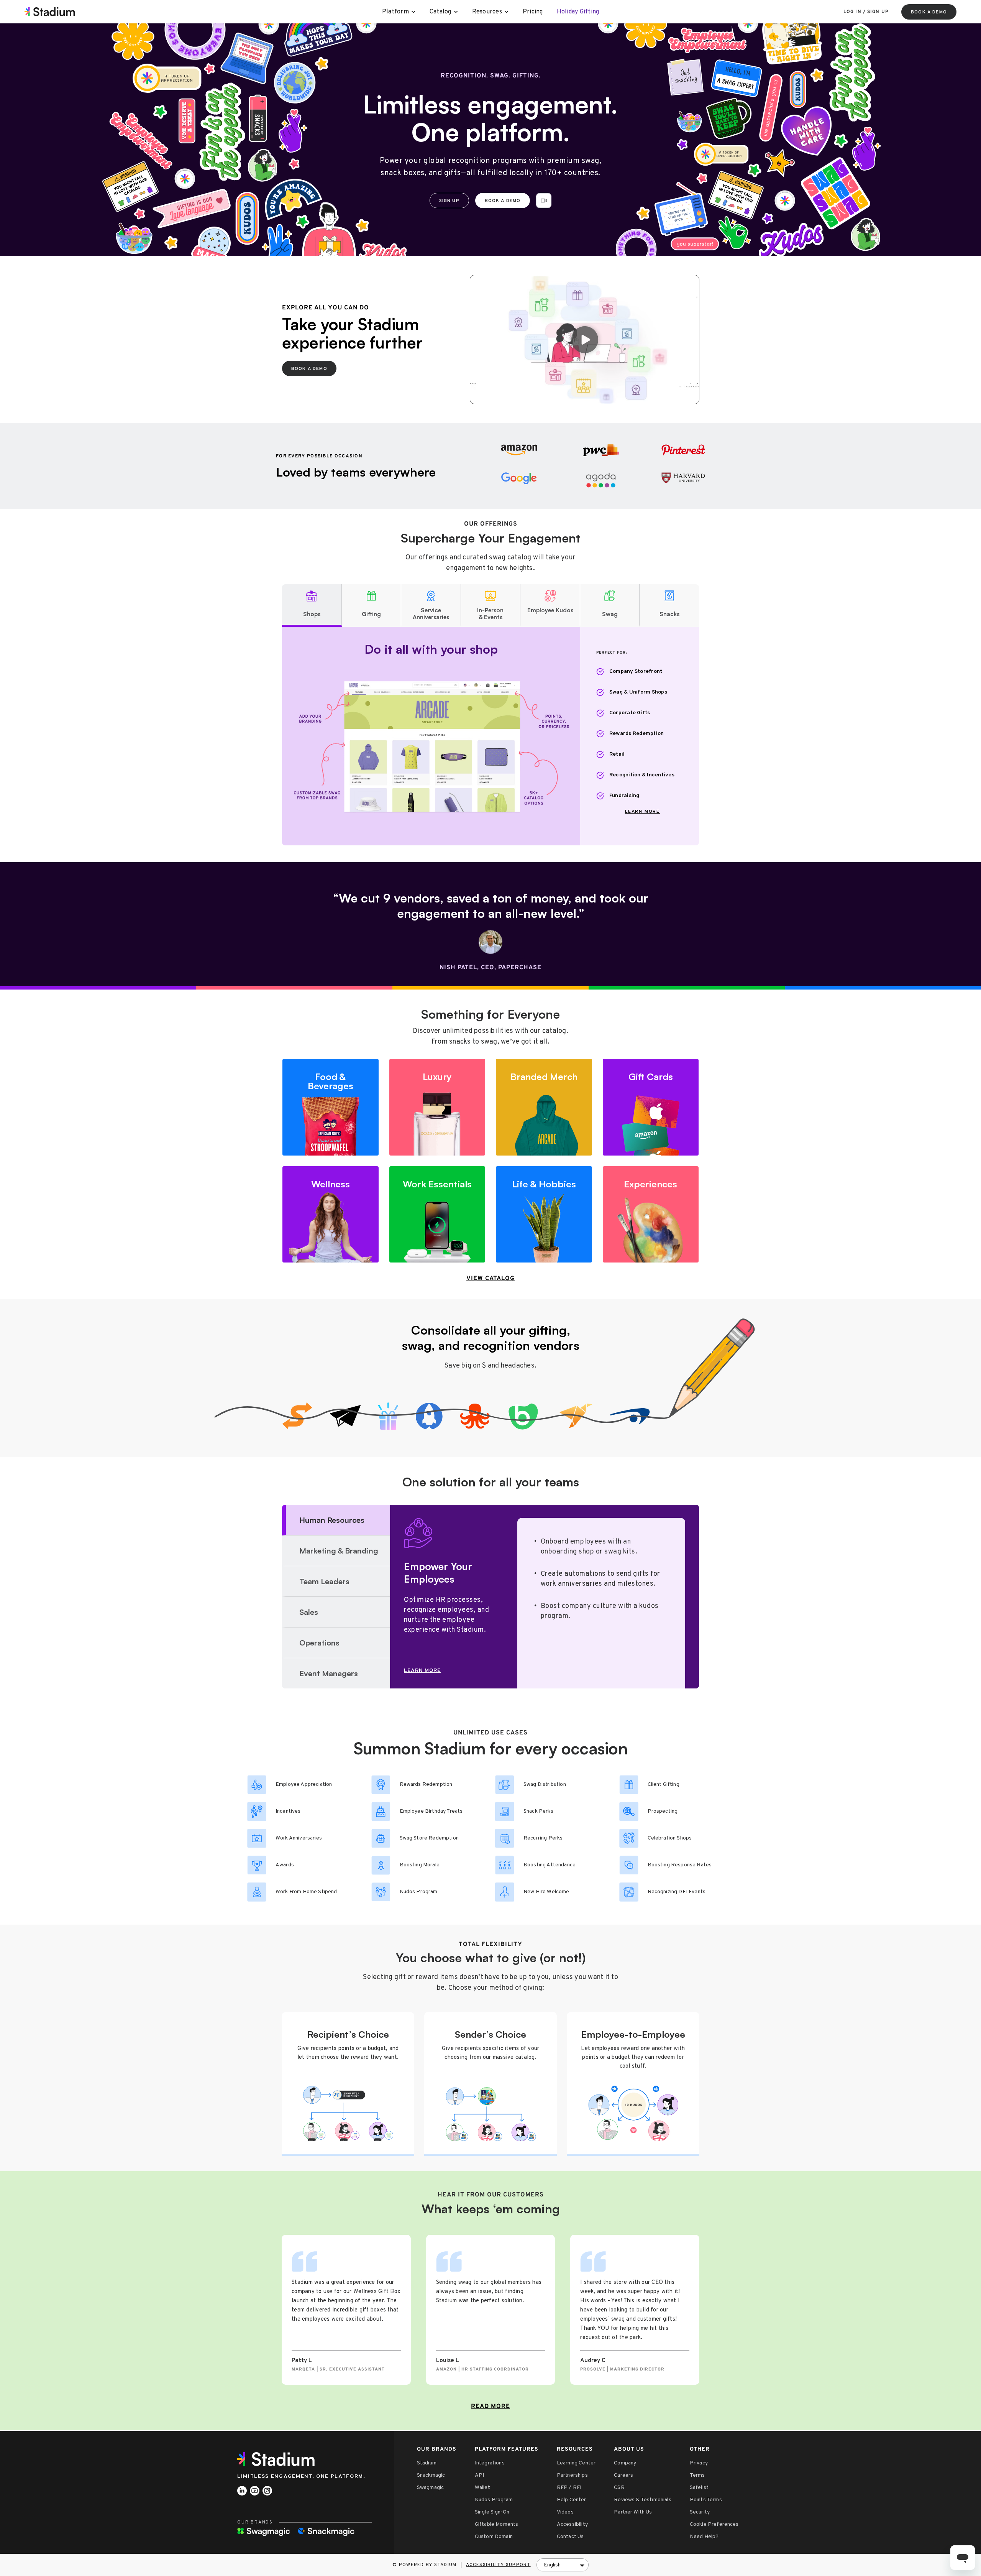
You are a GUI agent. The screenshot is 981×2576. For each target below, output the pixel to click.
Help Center (572, 2500)
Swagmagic (430, 2488)
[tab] (312, 606)
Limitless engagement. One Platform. (301, 2477)
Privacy (699, 2463)
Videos (565, 2512)
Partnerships (572, 2475)
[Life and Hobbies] (544, 1215)
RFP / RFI (569, 2488)
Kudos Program (494, 2500)
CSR (619, 2488)
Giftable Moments (497, 2524)
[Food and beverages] (331, 1107)
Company (625, 2463)
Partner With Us (633, 2512)
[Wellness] (331, 1215)
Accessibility (572, 2524)
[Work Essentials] (437, 1215)
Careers (623, 2475)
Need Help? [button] (704, 2537)
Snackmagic (431, 2475)
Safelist (699, 2488)
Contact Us (570, 2537)
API (479, 2475)
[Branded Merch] (544, 1107)
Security (700, 2512)
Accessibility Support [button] (498, 2565)
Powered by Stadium (428, 2565)
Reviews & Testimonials (643, 2500)
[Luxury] (437, 1107)
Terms (697, 2475)
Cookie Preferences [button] (714, 2524)
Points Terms (706, 2500)
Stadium (427, 2463)
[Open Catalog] (456, 12)
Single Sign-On (492, 2512)
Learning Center (576, 2463)
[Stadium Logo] (279, 2459)
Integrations (490, 2463)
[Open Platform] (414, 12)
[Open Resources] (507, 12)
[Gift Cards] (651, 1107)
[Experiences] (651, 1215)
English (552, 2565)
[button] (544, 201)
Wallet (482, 2488)
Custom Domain (494, 2537)
